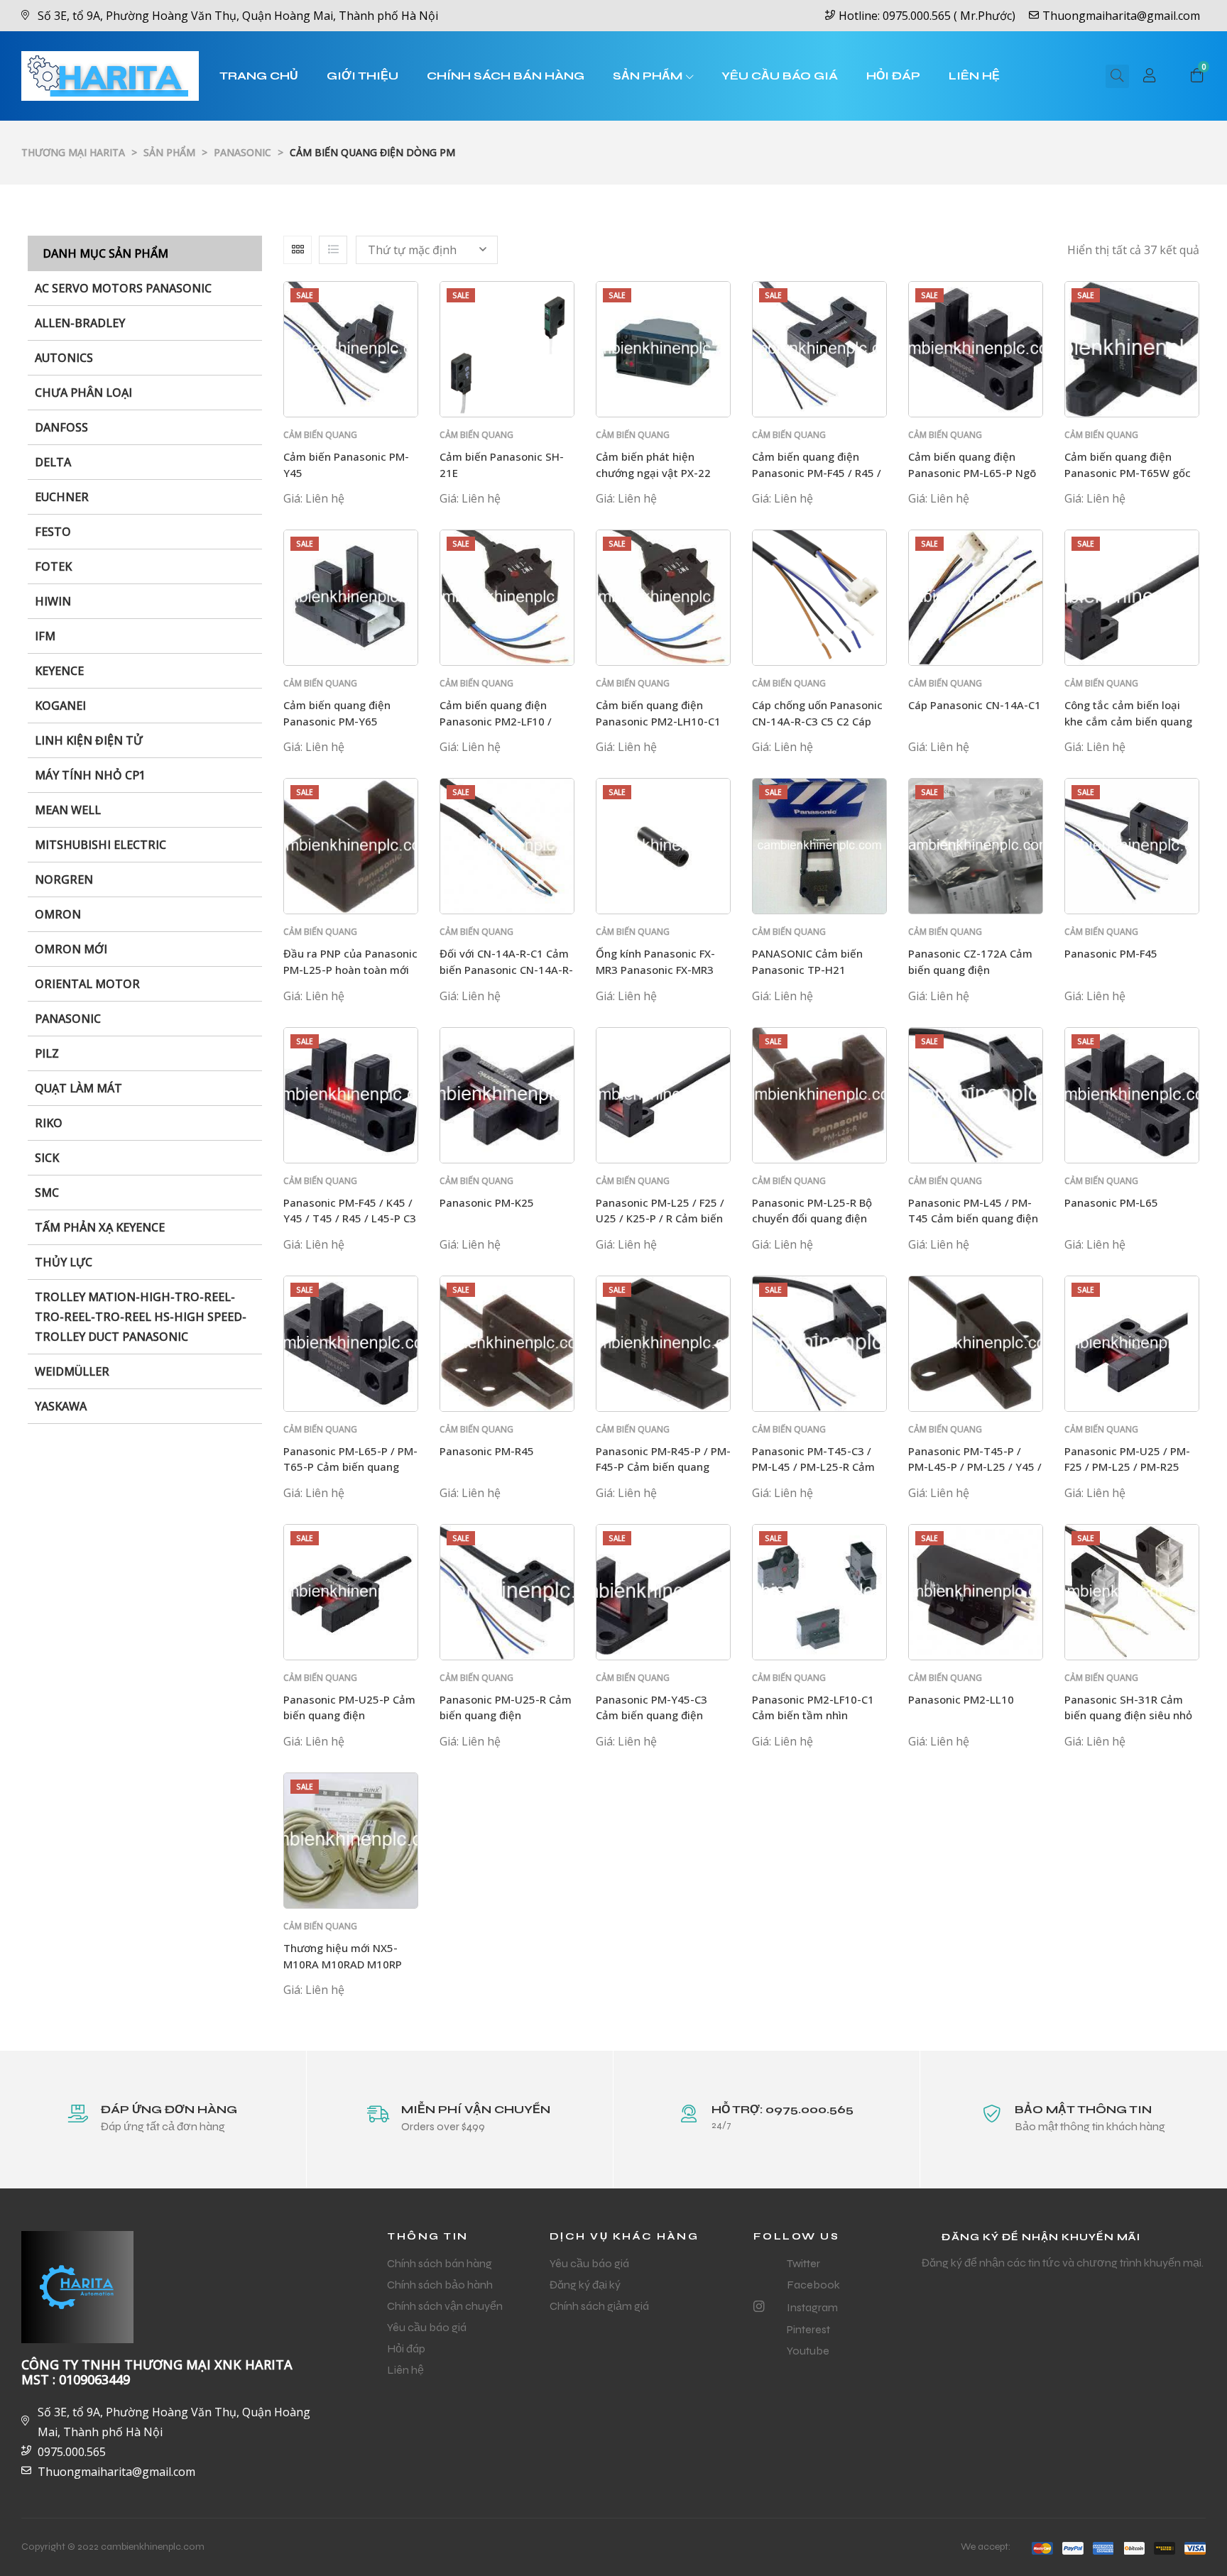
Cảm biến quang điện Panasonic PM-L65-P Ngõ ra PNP (972, 472)
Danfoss (61, 427)
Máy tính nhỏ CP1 (90, 775)
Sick (47, 1158)
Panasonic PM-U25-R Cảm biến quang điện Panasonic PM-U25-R (506, 1715)
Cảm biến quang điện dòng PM (320, 441)
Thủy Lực (64, 1262)
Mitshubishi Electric (100, 845)
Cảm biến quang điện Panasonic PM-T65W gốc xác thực (1128, 472)
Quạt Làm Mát (78, 1088)
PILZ (47, 1053)
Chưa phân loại (83, 393)
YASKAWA (61, 1406)
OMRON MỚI (71, 949)
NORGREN (64, 879)
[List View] (333, 250)
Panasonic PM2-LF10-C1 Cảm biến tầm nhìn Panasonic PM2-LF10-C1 (813, 1715)
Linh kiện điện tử (89, 740)
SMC (47, 1193)
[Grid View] (298, 250)
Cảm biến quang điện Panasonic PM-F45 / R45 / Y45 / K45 (817, 472)
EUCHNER (62, 497)
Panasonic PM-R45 (487, 1451)
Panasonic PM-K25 (487, 1202)
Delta (53, 462)
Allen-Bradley (80, 323)
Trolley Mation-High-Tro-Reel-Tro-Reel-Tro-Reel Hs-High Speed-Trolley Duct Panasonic (141, 1317)
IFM (45, 636)
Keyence (59, 671)
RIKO (49, 1123)
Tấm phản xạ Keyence (100, 1227)
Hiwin (53, 601)
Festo (53, 532)
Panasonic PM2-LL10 (961, 1699)
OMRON (58, 914)
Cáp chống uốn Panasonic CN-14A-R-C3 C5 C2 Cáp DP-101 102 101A (817, 721)
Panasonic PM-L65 (1111, 1202)
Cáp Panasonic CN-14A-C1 (975, 705)
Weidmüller (72, 1371)
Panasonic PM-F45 (1111, 953)
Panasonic (68, 1019)
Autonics (64, 358)
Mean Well (68, 810)
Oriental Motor (87, 984)
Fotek (53, 566)
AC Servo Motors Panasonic (123, 288)
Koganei (60, 706)
